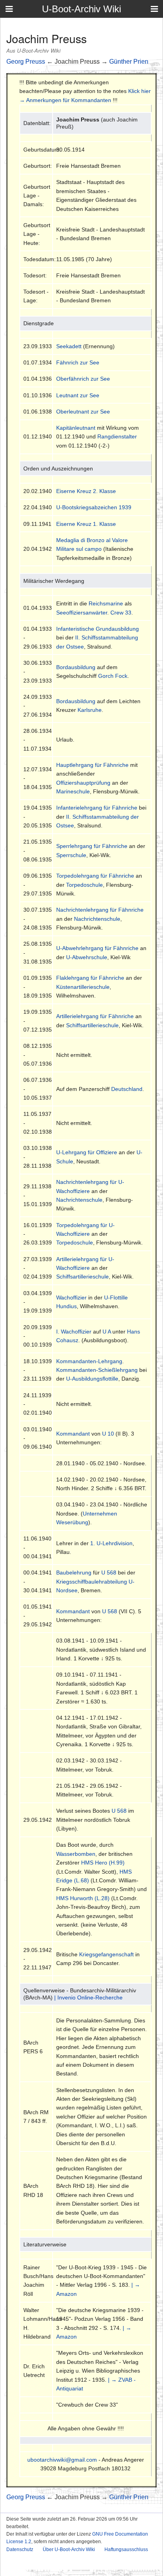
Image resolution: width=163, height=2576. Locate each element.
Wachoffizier (71, 1297)
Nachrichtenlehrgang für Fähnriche (100, 910)
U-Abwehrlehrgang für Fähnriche (97, 948)
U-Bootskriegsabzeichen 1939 (94, 507)
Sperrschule (71, 855)
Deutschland (127, 1089)
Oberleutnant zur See (83, 412)
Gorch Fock (113, 676)
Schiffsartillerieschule (92, 1025)
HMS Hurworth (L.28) (83, 1898)
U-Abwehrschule (87, 957)
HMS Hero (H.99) (103, 1863)
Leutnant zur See (78, 395)
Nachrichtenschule (97, 919)
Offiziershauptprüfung (83, 783)
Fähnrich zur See (78, 362)
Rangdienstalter (117, 436)
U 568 (109, 1573)
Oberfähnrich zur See (83, 379)
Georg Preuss (26, 62)
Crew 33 (121, 613)
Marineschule (73, 791)
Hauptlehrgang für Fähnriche (92, 765)
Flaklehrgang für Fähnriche (90, 978)
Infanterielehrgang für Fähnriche (97, 808)
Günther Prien (129, 62)
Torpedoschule (84, 885)
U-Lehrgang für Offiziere (87, 1152)
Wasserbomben (76, 1854)
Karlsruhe (90, 710)
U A (107, 1332)
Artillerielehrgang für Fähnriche (95, 1016)
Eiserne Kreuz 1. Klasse (86, 524)
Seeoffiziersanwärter (82, 613)
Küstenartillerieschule (83, 987)
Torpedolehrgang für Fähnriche (95, 876)
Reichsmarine (106, 603)
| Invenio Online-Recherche (88, 1997)
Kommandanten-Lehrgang (89, 1361)
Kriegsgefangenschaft (106, 1954)
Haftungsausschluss (126, 2549)
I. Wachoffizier (74, 1332)
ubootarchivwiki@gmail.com (62, 2460)
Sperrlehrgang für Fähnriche (92, 846)
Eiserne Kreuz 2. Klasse (86, 491)
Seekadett (69, 346)
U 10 (108, 1434)
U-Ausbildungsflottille (92, 1379)
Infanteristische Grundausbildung (98, 629)
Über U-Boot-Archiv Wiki (69, 2549)
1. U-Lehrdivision (111, 1543)
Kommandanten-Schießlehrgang (97, 1370)
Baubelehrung (74, 1573)
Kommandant (73, 1434)
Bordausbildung (76, 667)
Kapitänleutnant (76, 428)
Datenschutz (20, 2549)
